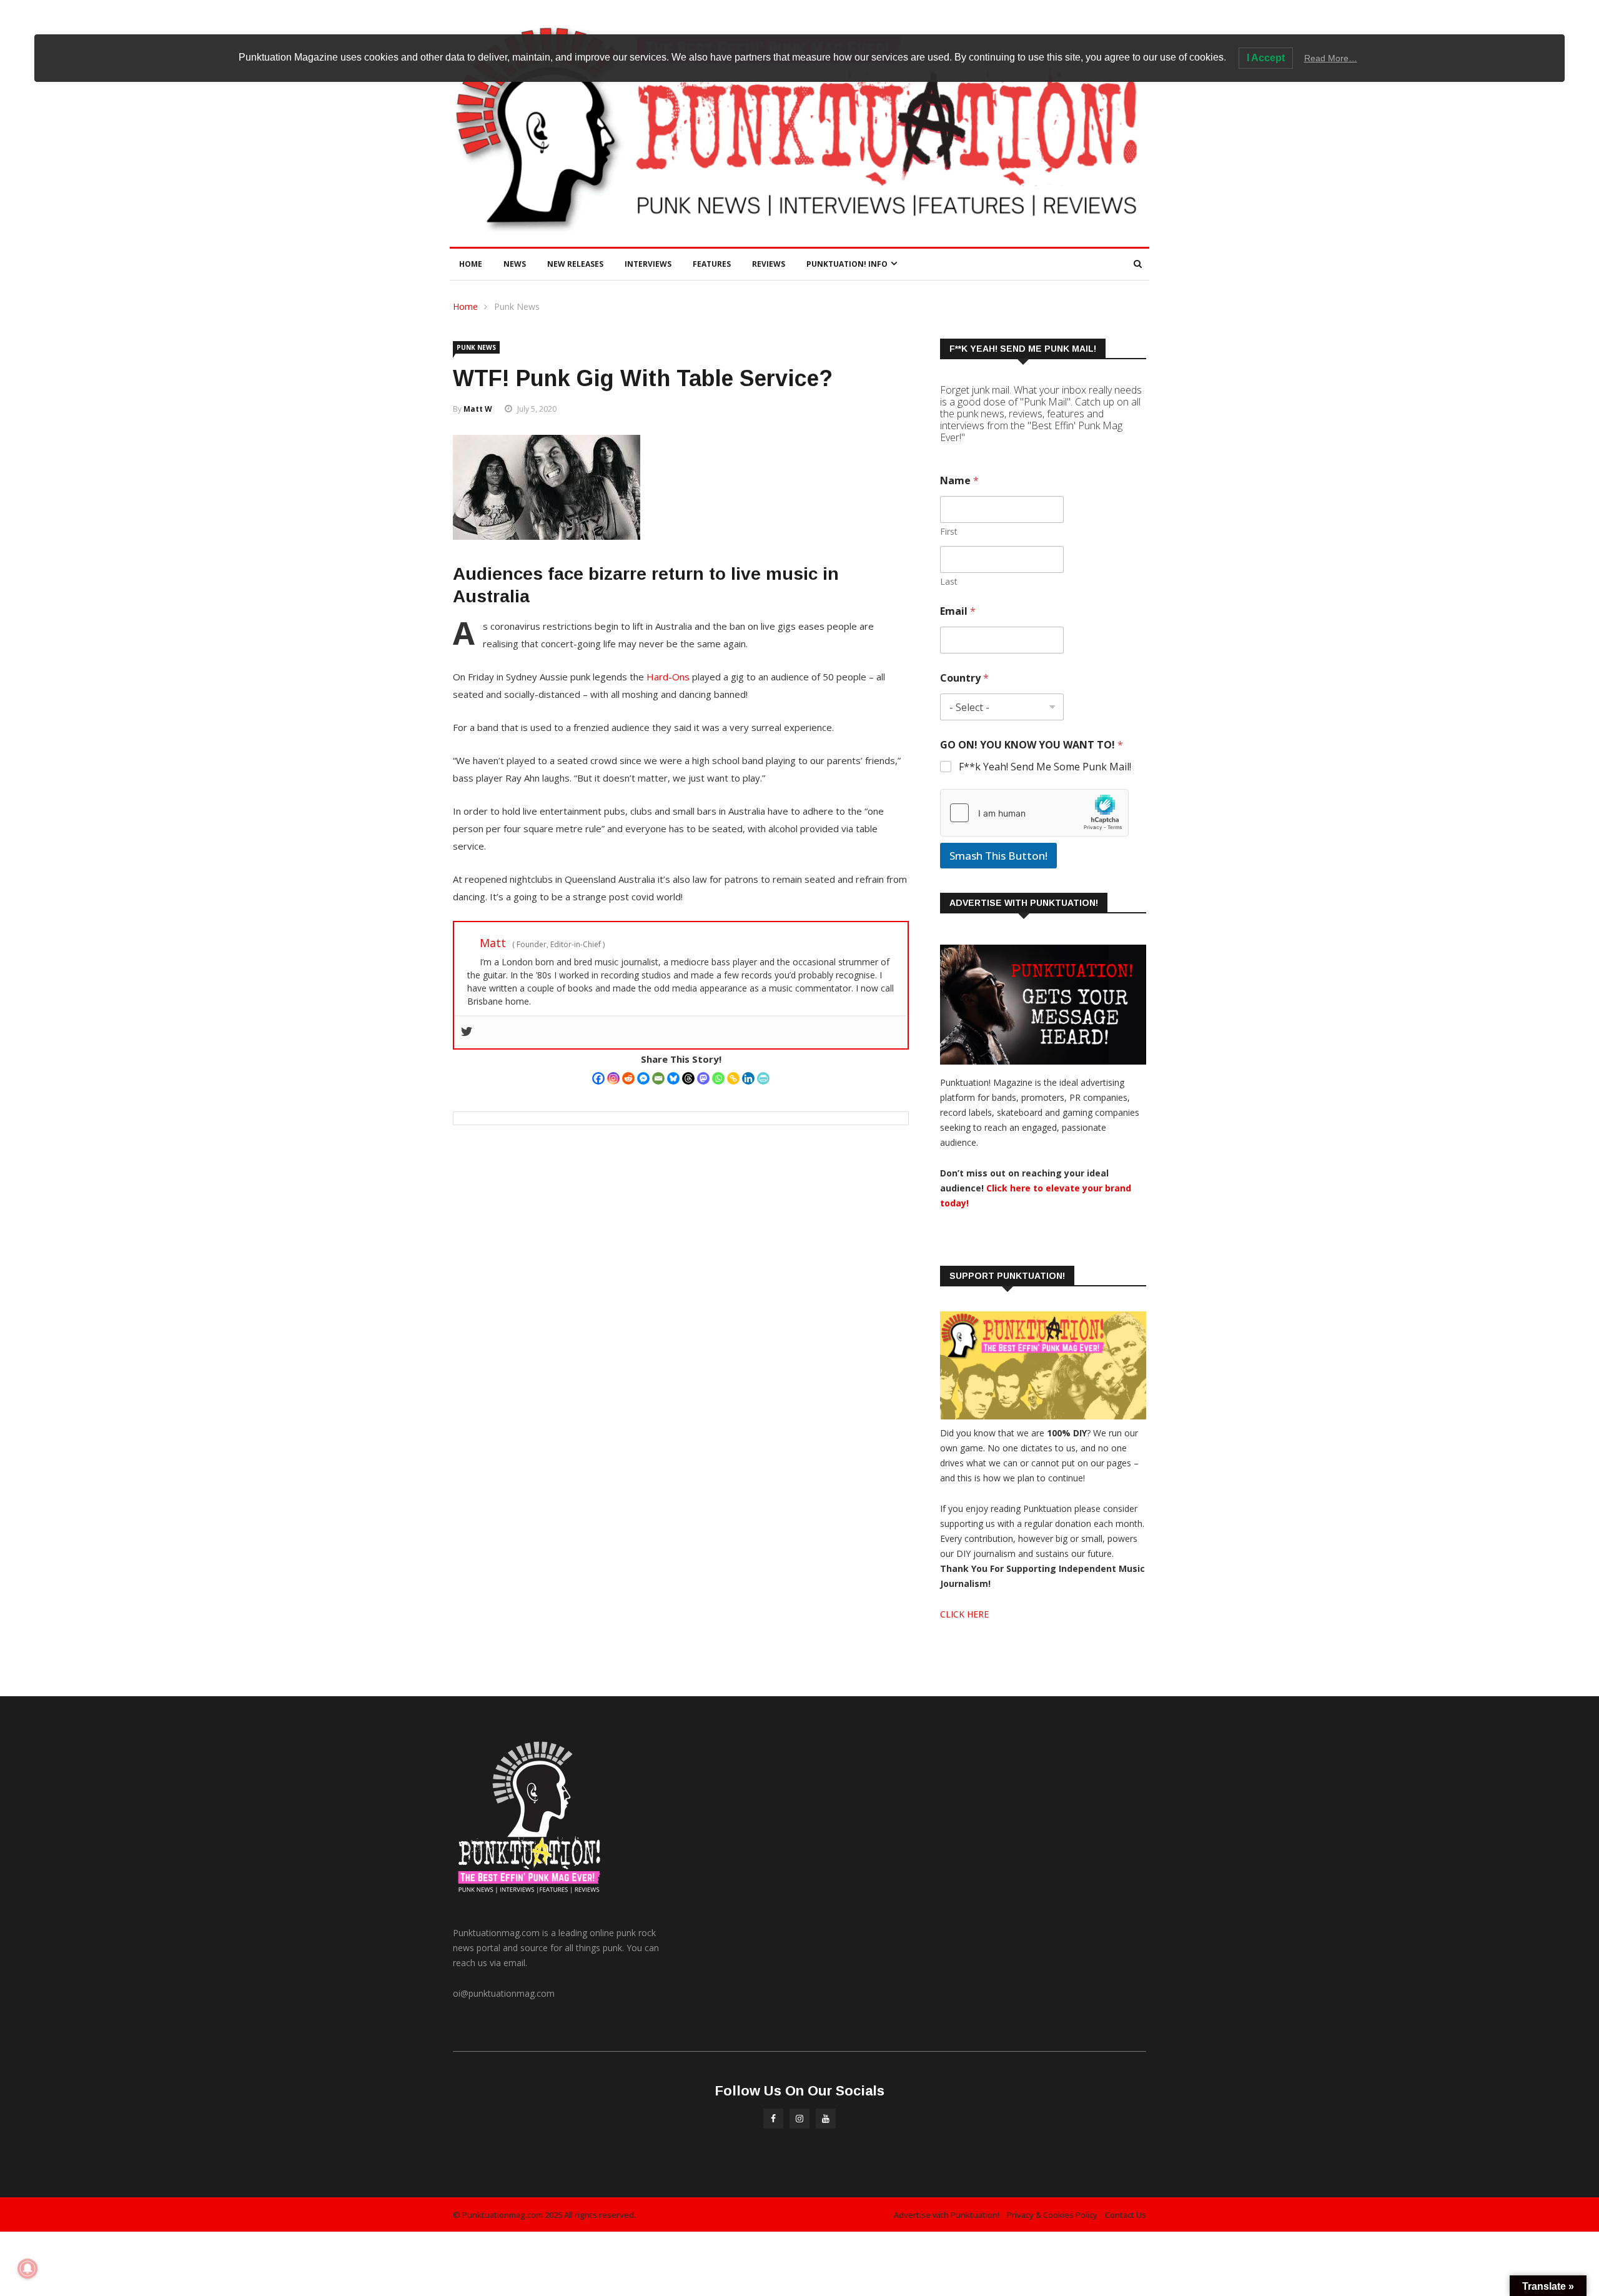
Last (949, 581)
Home (471, 264)
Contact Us (1126, 2215)
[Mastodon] (703, 1078)
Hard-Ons (668, 677)
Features (712, 264)
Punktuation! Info (847, 264)
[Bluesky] (673, 1078)
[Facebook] (598, 1078)
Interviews (648, 264)
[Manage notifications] (27, 2269)
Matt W (478, 409)
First (949, 531)
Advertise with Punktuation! (947, 2215)
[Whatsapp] (718, 1078)
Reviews (769, 264)
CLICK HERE (964, 1614)
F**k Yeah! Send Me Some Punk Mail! (1045, 767)
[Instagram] (613, 1078)
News (515, 264)
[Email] (658, 1078)
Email (958, 611)
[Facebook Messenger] (643, 1078)
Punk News (517, 306)
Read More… (1331, 58)
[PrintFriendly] (763, 1078)
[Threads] (688, 1078)
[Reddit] (628, 1078)
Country (964, 678)
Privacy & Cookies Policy (1052, 2215)
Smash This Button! (998, 856)
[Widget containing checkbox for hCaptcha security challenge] (1034, 813)
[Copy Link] (733, 1078)
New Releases (575, 264)
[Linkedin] (748, 1078)
